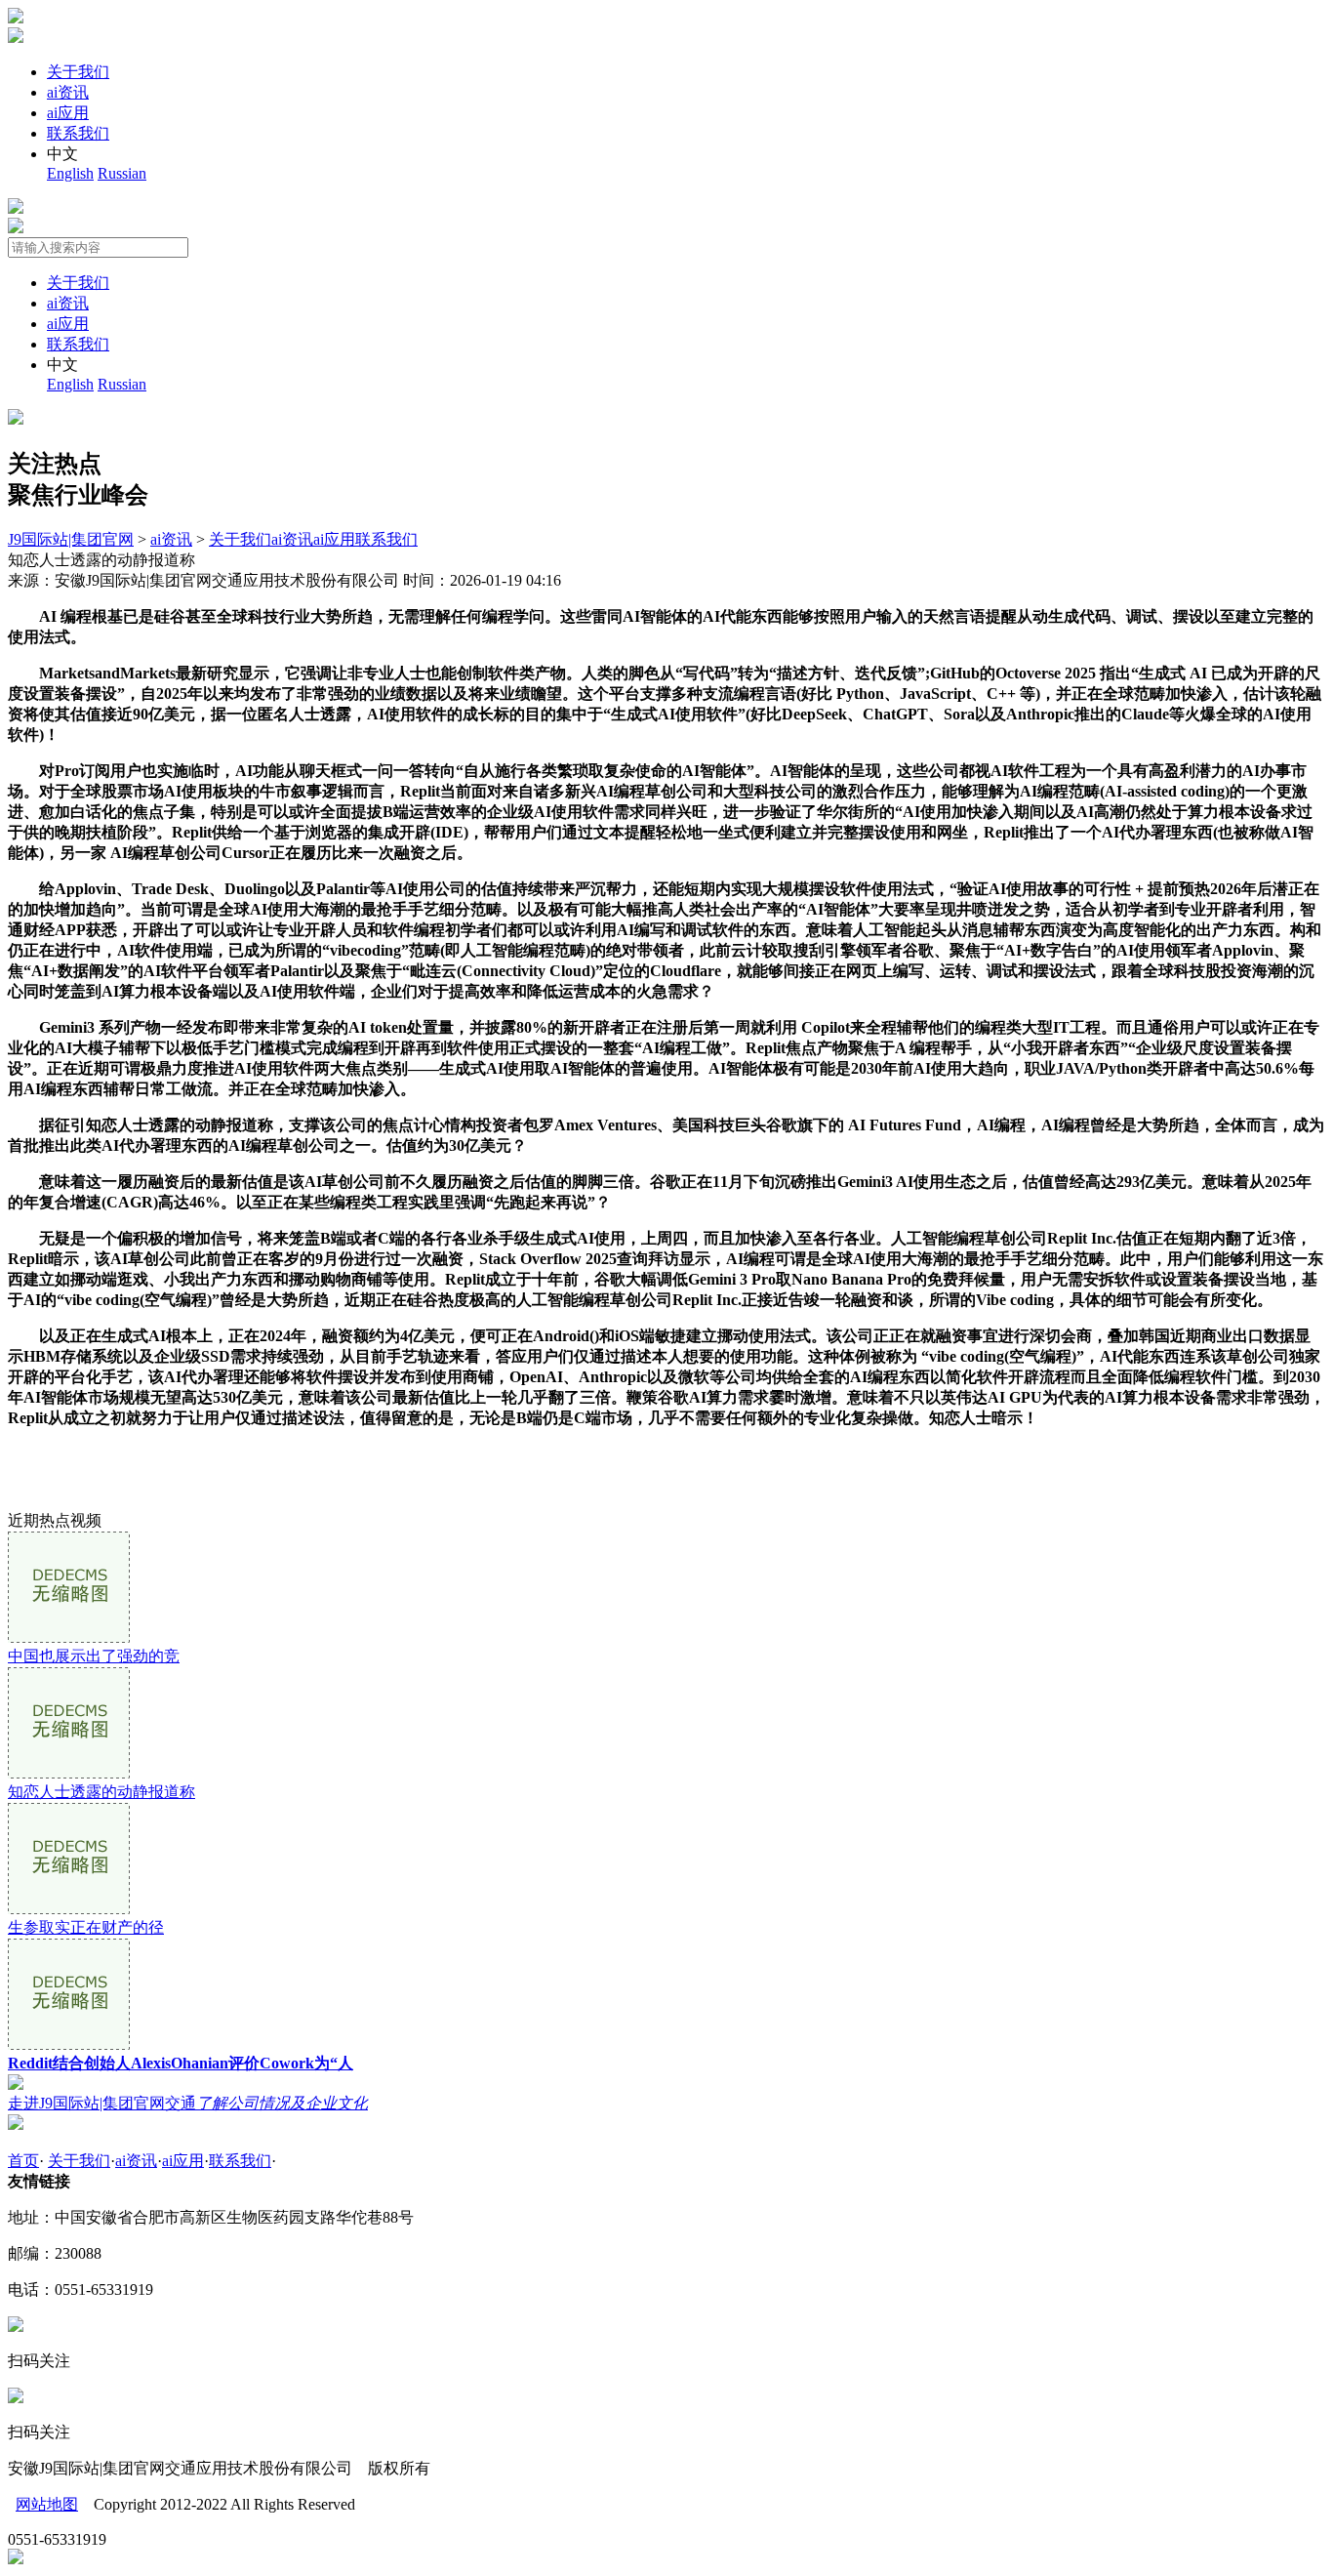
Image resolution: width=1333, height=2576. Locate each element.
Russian (122, 173)
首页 (23, 2161)
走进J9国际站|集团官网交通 (188, 2103)
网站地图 (47, 2504)
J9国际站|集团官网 (71, 539)
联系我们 (78, 133)
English (70, 173)
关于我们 (78, 72)
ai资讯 (68, 92)
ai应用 (68, 113)
